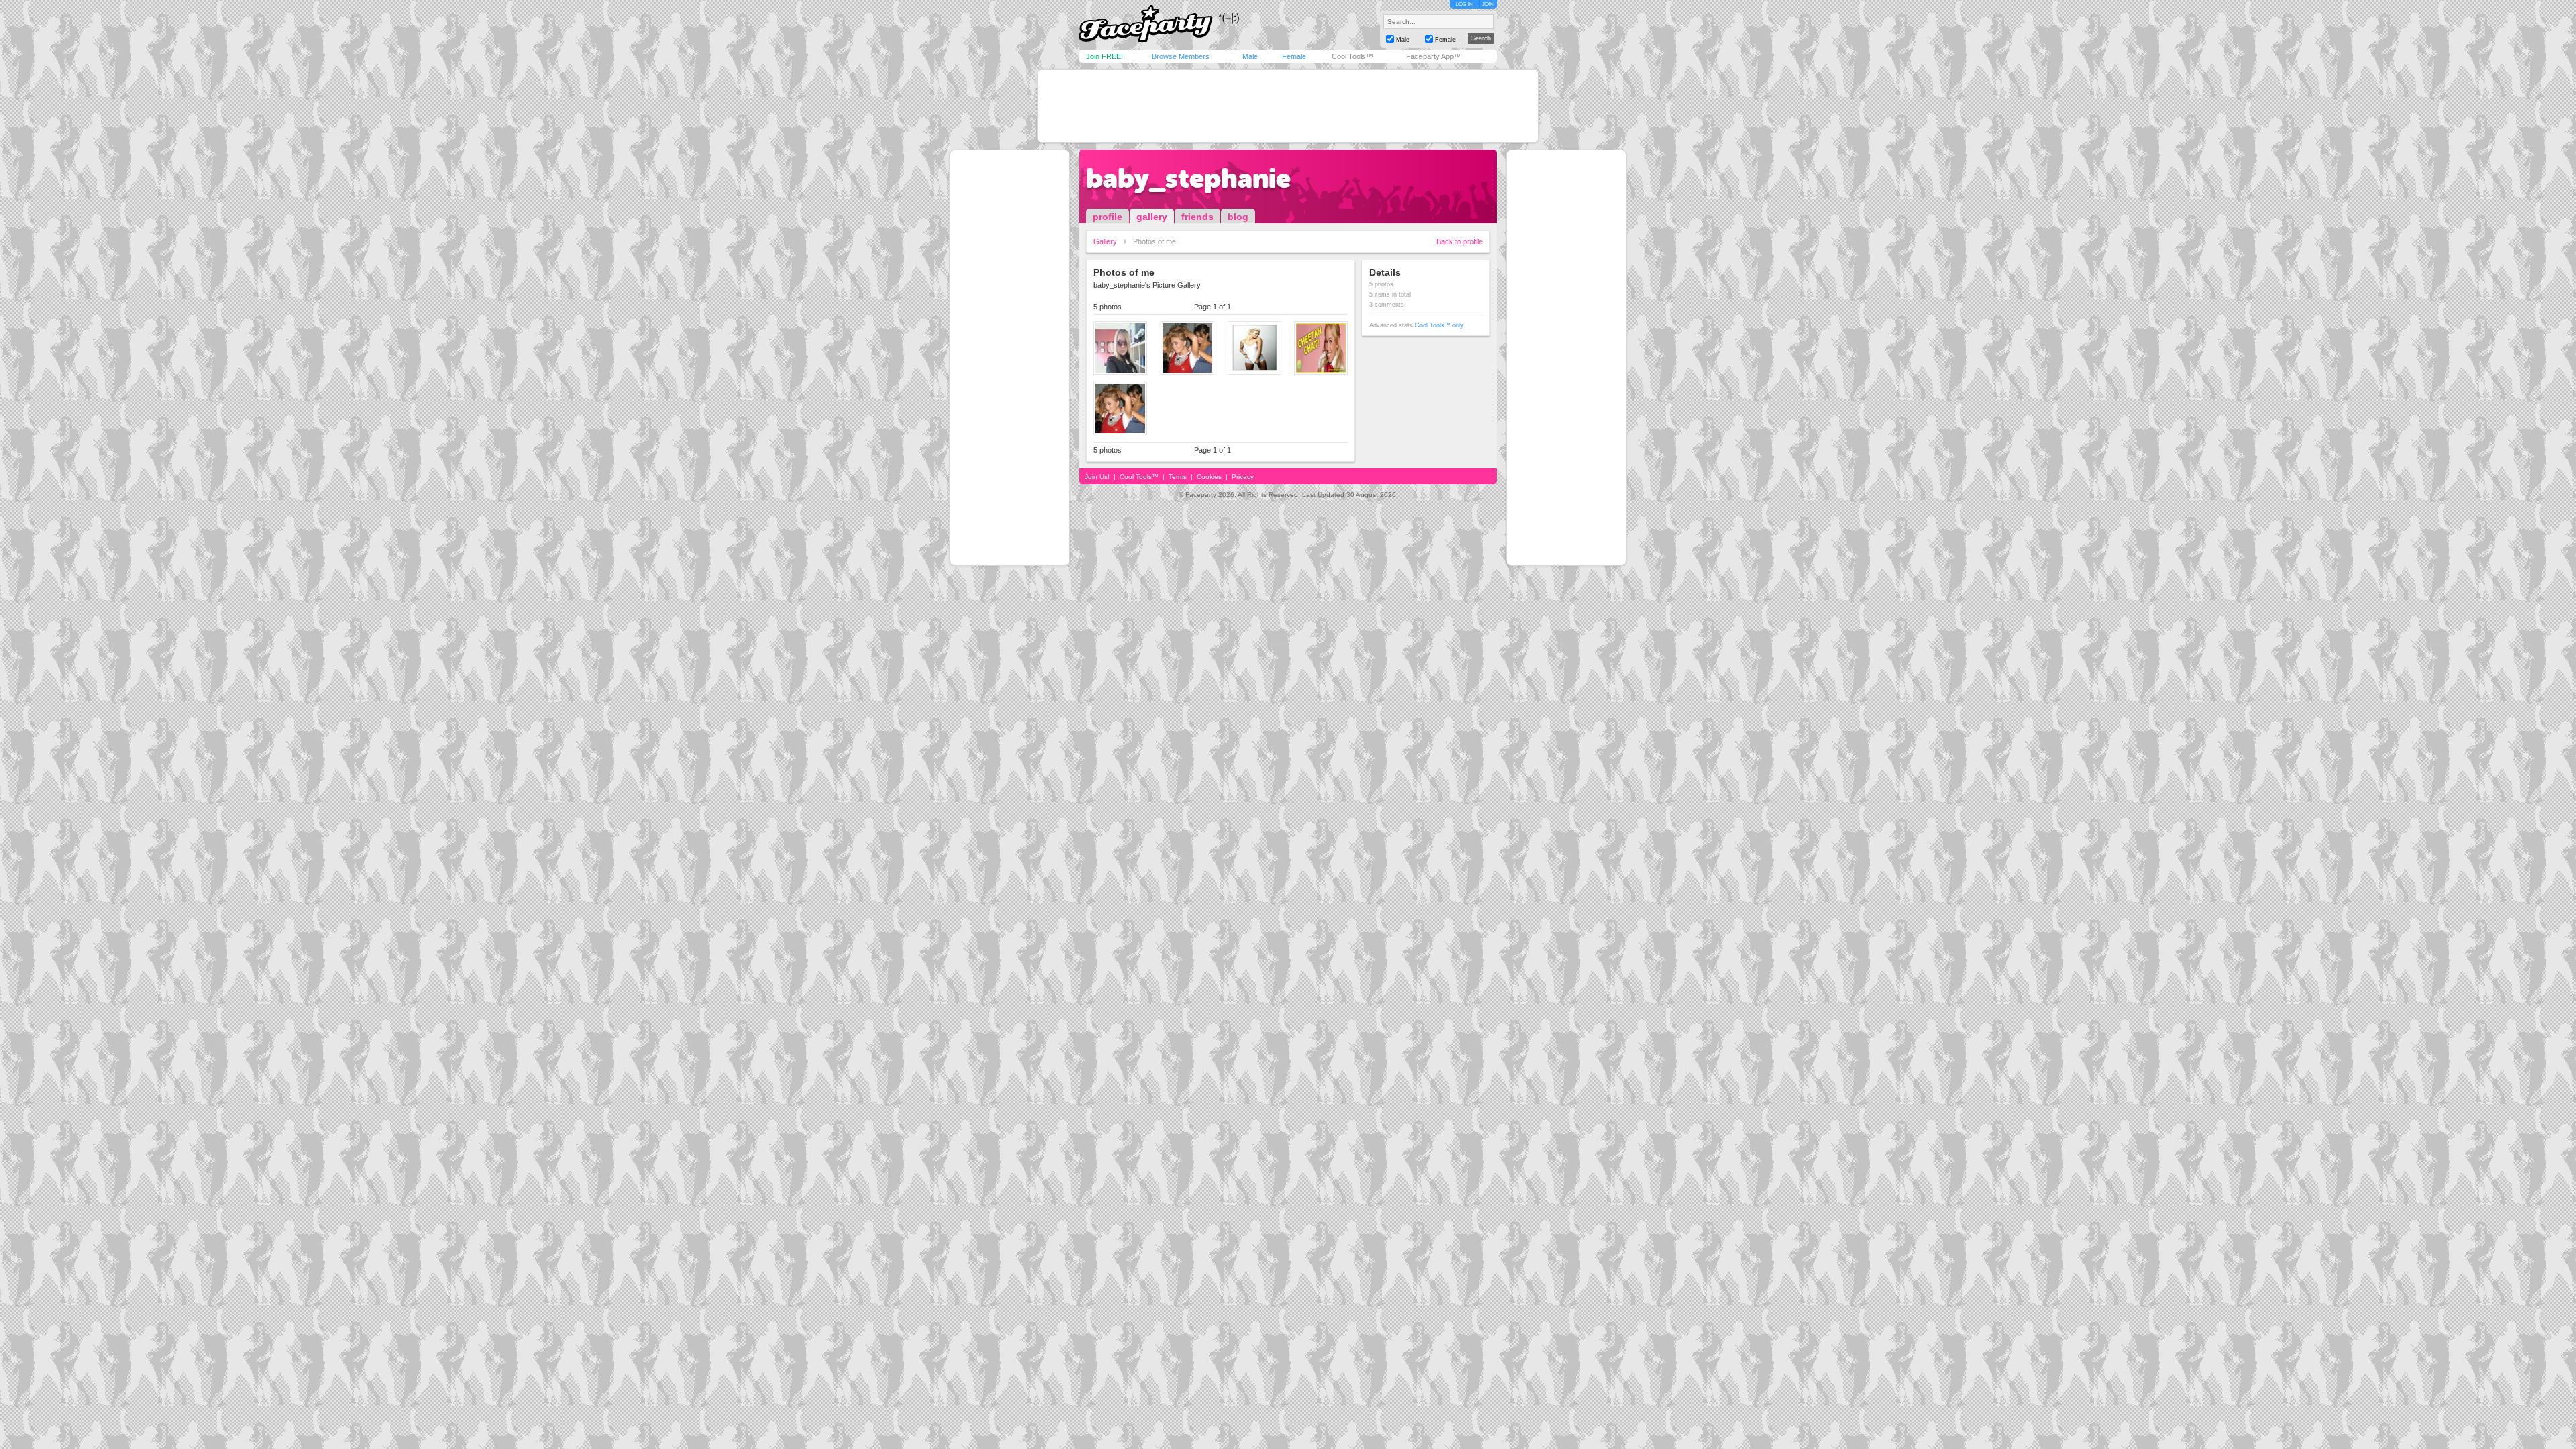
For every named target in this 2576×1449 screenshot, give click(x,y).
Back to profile (1459, 241)
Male (1250, 56)
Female (1294, 56)
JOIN (1488, 4)
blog (1238, 217)
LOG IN (1464, 4)
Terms (1178, 477)
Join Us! (1097, 477)
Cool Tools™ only (1439, 325)
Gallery (1105, 241)
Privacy (1243, 477)
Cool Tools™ (1352, 56)
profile (1108, 217)
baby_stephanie (1188, 178)
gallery (1152, 217)
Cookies (1209, 477)
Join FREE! (1105, 56)
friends (1197, 217)
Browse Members (1181, 56)
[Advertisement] (1288, 106)
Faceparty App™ (1434, 56)
